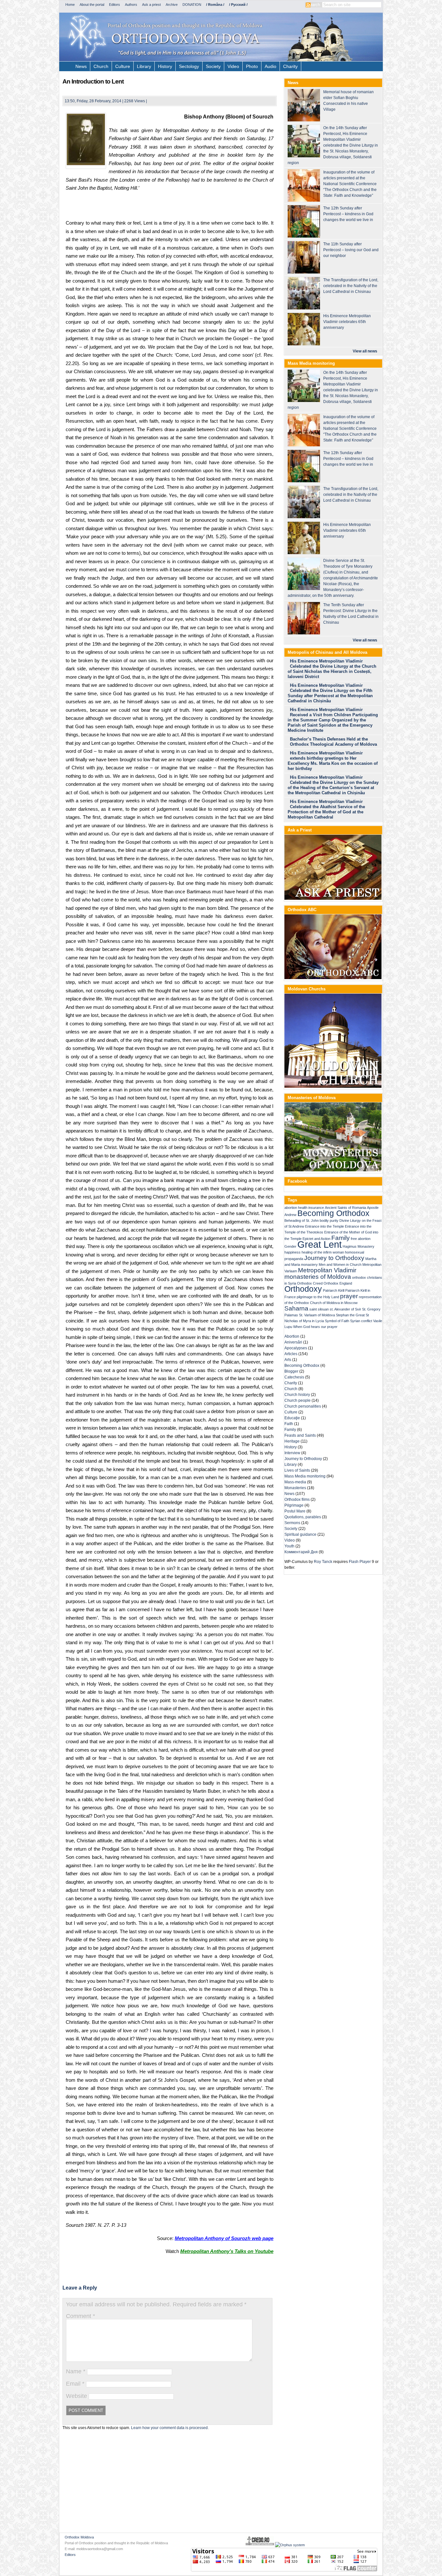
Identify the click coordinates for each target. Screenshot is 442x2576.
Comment (81, 2316)
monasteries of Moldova (318, 1277)
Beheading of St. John (302, 1221)
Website (77, 2396)
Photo (252, 66)
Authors (131, 5)
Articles (291, 1354)
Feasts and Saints (300, 1435)
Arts (288, 1360)
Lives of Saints (297, 1470)
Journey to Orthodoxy (334, 1258)
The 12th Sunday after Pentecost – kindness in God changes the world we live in (348, 214)
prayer (349, 1296)
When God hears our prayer (315, 1327)
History (165, 66)
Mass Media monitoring (305, 1476)
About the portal (92, 5)
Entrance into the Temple (325, 1226)
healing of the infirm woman (323, 1252)
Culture (123, 66)
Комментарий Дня (301, 1552)
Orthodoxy (303, 1289)
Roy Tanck (323, 1562)
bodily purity (329, 1221)
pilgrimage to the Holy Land (318, 1297)
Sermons (292, 1523)
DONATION (192, 5)
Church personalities (303, 1406)
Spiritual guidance (300, 1534)
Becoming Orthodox (333, 1213)
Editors (115, 5)
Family (341, 1238)
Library (144, 66)
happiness (293, 1252)
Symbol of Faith (337, 1321)
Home (70, 5)
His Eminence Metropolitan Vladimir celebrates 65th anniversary (347, 322)
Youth (289, 1546)
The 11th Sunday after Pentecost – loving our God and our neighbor (351, 250)
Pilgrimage (294, 1505)
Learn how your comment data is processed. (170, 2428)
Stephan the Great (350, 1315)
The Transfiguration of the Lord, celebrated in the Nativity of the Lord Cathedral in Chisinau (351, 286)
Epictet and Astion (316, 1239)
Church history (297, 1395)
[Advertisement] (170, 207)
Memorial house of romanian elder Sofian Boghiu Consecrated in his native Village (348, 101)
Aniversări (293, 1342)
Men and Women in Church (340, 1265)
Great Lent (320, 1244)
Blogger (291, 1371)
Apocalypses (296, 1348)
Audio (271, 66)
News (81, 66)
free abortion (361, 1239)
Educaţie (292, 1418)
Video (233, 66)
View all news (365, 351)
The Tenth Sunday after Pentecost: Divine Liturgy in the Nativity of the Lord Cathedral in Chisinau (351, 614)
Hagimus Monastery (359, 1246)
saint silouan (319, 1309)
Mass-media (295, 1482)
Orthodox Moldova (79, 2537)
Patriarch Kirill (334, 1290)
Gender (290, 1246)
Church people (298, 1400)
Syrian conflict (361, 1321)
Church (101, 66)
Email (75, 2384)
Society (213, 66)
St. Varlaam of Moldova (317, 1315)
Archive (172, 5)
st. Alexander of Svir (345, 1309)
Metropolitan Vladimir (327, 1270)
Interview (292, 1453)
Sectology (189, 66)
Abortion (292, 1336)
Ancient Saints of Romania (345, 1208)
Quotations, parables (303, 1517)
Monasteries (295, 1488)
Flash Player (360, 1562)
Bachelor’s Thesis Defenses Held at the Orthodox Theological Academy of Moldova (333, 742)
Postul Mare (295, 1511)
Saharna (296, 1308)
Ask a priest (151, 5)
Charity (290, 66)
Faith (289, 1424)
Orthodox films (297, 1500)
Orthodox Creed (310, 1283)
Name (76, 2371)
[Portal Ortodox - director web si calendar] (260, 2545)
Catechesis (294, 1377)
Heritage (292, 1441)
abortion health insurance (304, 1208)
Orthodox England (338, 1283)
